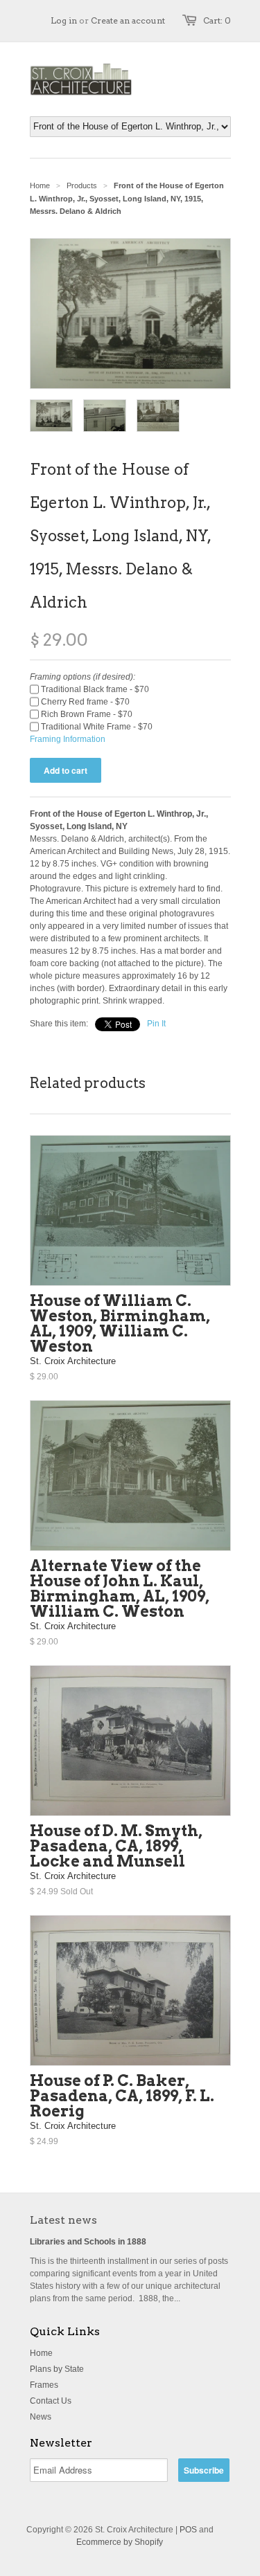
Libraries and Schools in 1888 (88, 2242)
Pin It (156, 1024)
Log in (64, 20)
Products (82, 185)
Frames (44, 2385)
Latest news (63, 2220)
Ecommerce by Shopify (120, 2542)
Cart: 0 (217, 20)
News (41, 2417)
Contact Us (51, 2401)
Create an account (128, 20)
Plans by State (57, 2369)
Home (41, 2353)
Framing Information (68, 739)
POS (188, 2530)
